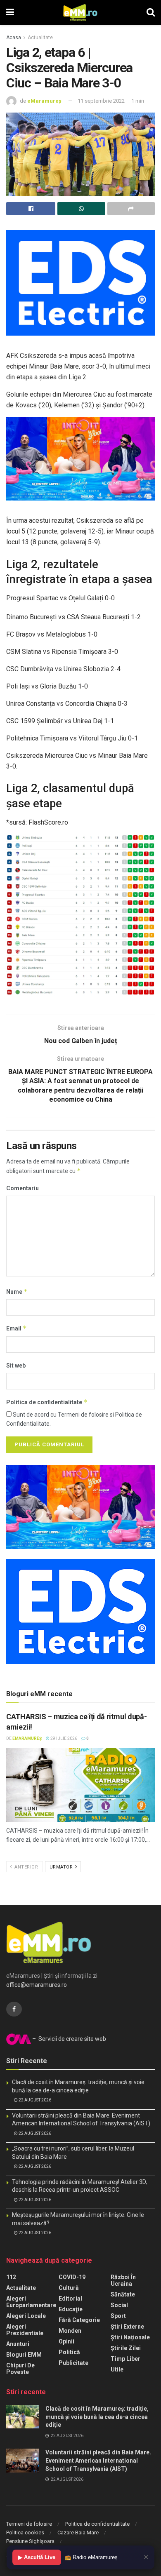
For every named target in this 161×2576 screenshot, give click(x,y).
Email (17, 1328)
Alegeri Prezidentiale (25, 2330)
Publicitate (73, 2363)
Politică (69, 2352)
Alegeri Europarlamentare (31, 2302)
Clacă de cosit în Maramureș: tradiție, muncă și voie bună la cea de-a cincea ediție (97, 2417)
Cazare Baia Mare (78, 2533)
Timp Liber (125, 2359)
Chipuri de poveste (20, 2369)
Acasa (14, 38)
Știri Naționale (130, 2337)
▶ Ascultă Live (37, 2557)
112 (11, 2277)
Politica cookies (25, 2533)
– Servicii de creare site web (69, 2039)
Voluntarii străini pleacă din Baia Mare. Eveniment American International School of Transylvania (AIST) (98, 2460)
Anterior (26, 1867)
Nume (17, 1292)
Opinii (66, 2341)
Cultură (69, 2288)
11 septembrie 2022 (101, 101)
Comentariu (22, 1188)
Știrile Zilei (126, 2348)
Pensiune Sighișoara (30, 2541)
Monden (70, 2331)
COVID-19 (72, 2277)
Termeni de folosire (29, 2524)
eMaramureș (44, 101)
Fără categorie (79, 2320)
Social (119, 2305)
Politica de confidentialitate (47, 1402)
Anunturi (18, 2344)
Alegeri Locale (26, 2316)
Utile (117, 2369)
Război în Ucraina (123, 2280)
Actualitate (40, 38)
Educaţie (71, 2309)
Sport (118, 2316)
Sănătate (123, 2294)
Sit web (16, 1366)
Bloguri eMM (24, 2355)
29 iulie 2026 (63, 1738)
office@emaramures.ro (37, 1985)
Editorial (70, 2299)
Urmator (62, 1867)
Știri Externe (127, 2327)
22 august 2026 (34, 2100)
